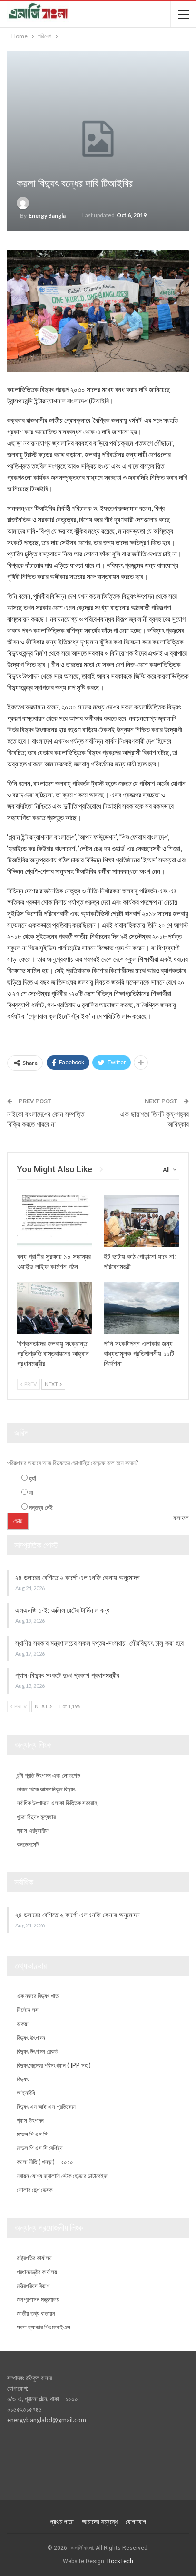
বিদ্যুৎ (23, 2079)
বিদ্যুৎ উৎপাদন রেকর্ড (37, 2051)
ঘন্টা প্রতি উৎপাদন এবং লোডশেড (49, 1775)
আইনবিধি (26, 2093)
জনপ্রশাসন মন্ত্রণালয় (38, 2299)
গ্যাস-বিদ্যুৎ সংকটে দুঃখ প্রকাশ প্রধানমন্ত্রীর (67, 1676)
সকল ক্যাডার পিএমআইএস (44, 2327)
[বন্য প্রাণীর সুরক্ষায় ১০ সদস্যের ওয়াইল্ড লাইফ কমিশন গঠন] (55, 1221)
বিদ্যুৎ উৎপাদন (31, 2038)
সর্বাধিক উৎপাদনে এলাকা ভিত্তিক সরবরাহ (57, 1803)
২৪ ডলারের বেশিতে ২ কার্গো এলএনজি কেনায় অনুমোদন (78, 1578)
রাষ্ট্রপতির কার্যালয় (34, 2258)
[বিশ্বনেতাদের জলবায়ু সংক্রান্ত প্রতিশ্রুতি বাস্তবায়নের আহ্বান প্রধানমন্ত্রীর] (55, 1308)
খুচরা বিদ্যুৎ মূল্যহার (36, 1817)
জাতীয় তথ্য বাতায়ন (36, 2313)
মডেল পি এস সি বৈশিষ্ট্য (40, 2148)
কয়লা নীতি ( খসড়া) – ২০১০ (45, 2162)
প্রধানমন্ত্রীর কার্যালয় (37, 2272)
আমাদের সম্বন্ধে (100, 2522)
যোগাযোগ (136, 2522)
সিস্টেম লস (28, 2010)
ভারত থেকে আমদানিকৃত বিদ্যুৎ (46, 1789)
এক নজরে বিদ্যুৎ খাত (38, 1996)
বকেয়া (23, 2024)
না (31, 1493)
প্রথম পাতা (62, 2522)
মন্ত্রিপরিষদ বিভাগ (33, 2286)
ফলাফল (181, 1518)
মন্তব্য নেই (41, 1507)
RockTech (120, 2561)
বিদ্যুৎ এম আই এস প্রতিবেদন (46, 2107)
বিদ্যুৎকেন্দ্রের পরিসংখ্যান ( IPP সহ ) (54, 2065)
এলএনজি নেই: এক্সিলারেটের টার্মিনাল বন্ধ (63, 1610)
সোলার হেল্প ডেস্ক (34, 2190)
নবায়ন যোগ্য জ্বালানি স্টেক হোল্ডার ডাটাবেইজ (62, 2176)
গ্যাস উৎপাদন (30, 2120)
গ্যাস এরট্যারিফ (33, 1830)
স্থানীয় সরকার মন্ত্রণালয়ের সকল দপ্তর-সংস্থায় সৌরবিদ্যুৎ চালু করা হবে (99, 1643)
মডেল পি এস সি (32, 2134)
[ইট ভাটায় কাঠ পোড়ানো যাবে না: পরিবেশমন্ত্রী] (141, 1221)
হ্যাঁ (33, 1478)
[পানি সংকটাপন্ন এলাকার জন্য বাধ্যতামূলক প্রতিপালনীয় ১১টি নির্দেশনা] (141, 1308)
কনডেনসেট (28, 1844)
